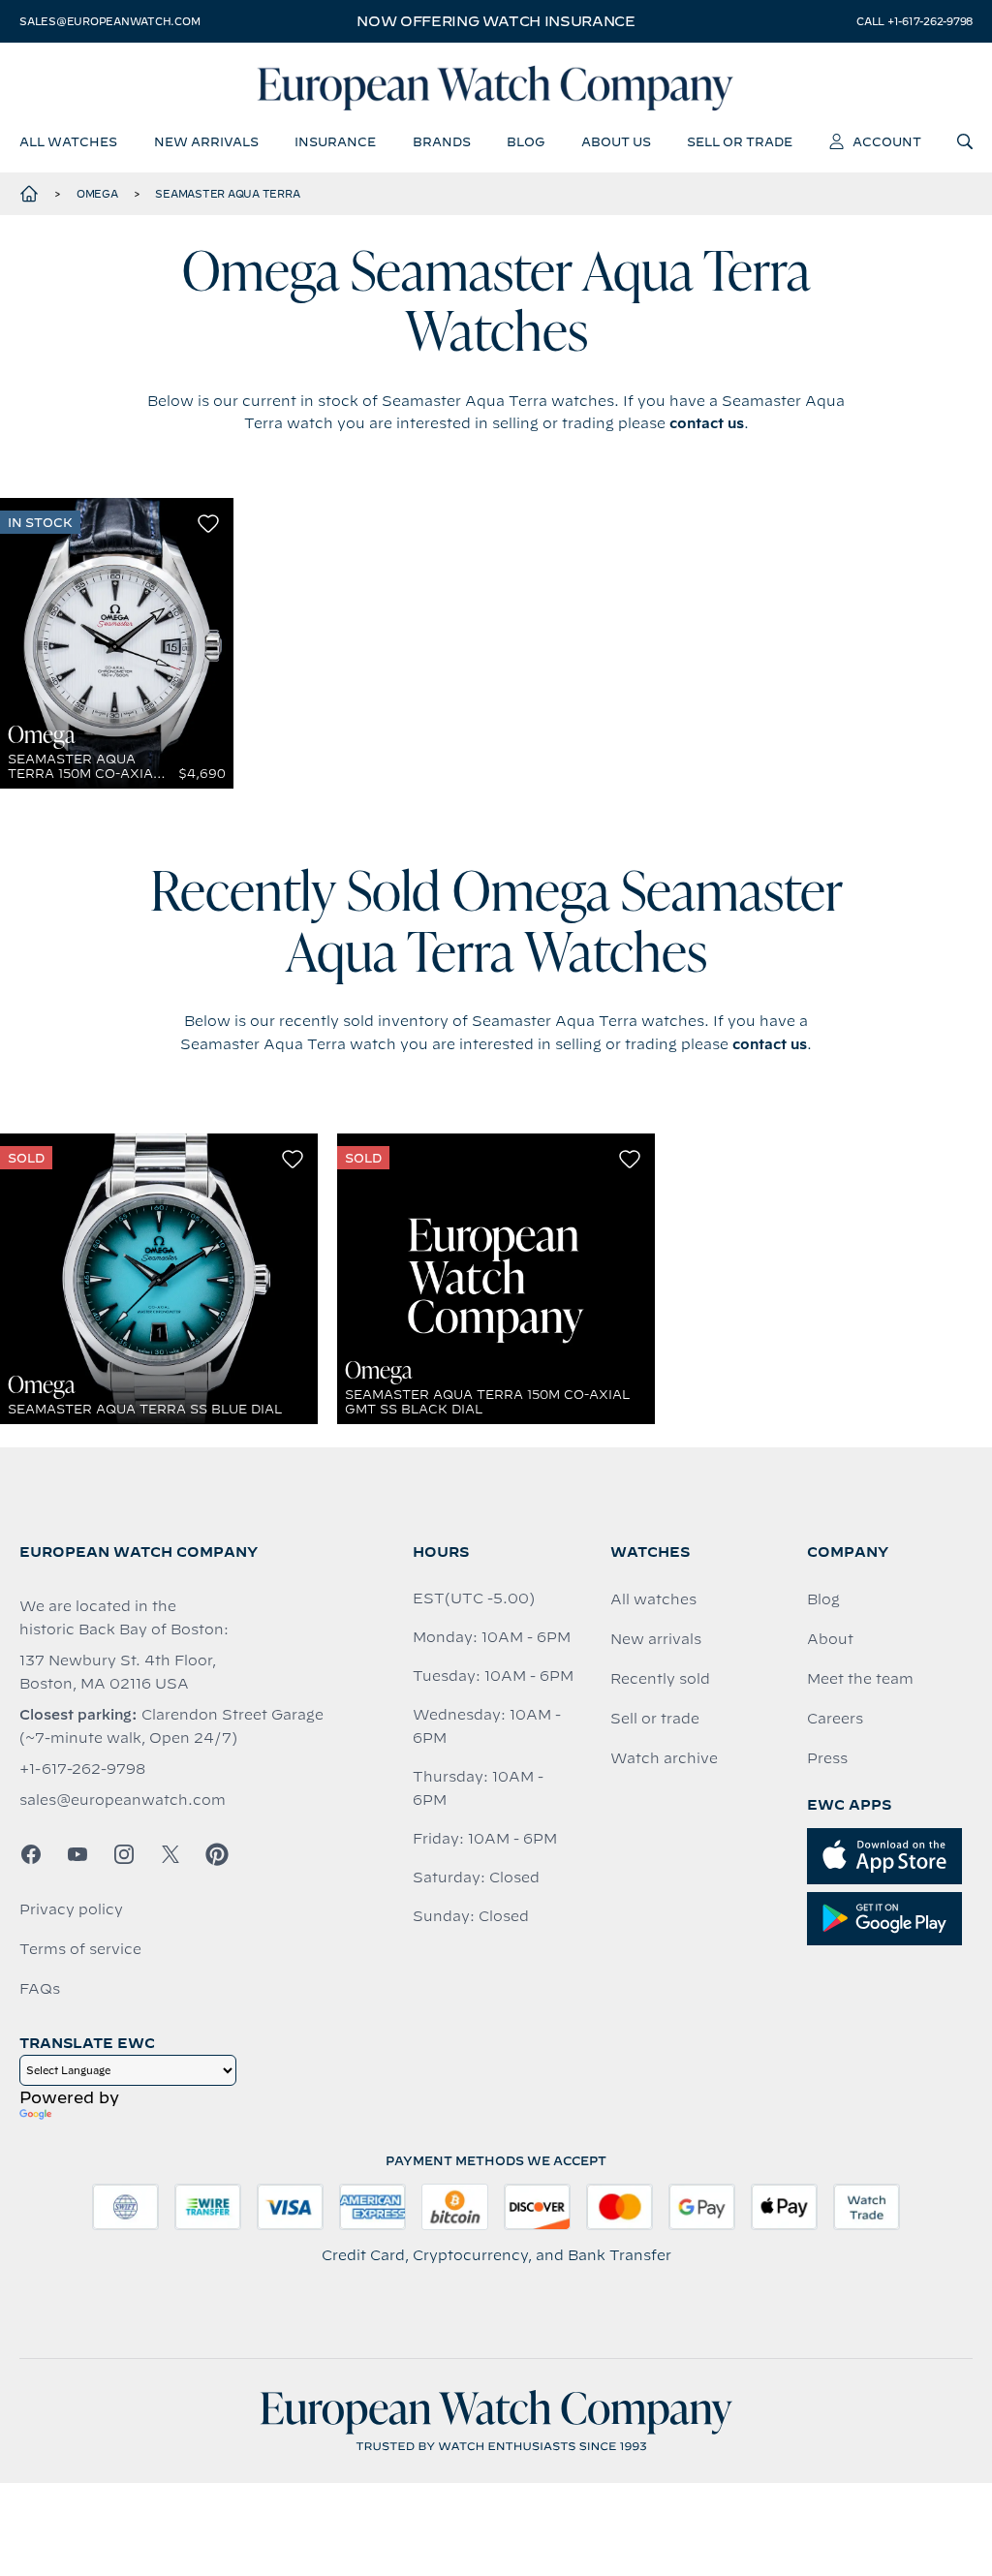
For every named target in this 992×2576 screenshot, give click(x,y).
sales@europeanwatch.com (109, 21)
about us (616, 141)
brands (442, 141)
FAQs (40, 1989)
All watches (653, 1599)
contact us (707, 423)
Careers (835, 1719)
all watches (68, 141)
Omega (97, 194)
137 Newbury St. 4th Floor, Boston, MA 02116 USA (118, 1672)
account (887, 141)
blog (526, 141)
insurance (335, 141)
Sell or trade (655, 1719)
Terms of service (80, 1949)
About (830, 1639)
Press (827, 1758)
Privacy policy (71, 1909)
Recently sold (660, 1679)
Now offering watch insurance (496, 21)
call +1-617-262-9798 (914, 21)
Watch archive (664, 1758)
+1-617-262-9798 (82, 1769)
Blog (823, 1599)
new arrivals (206, 141)
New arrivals (656, 1639)
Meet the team (860, 1679)
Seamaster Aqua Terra (227, 194)
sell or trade (740, 141)
